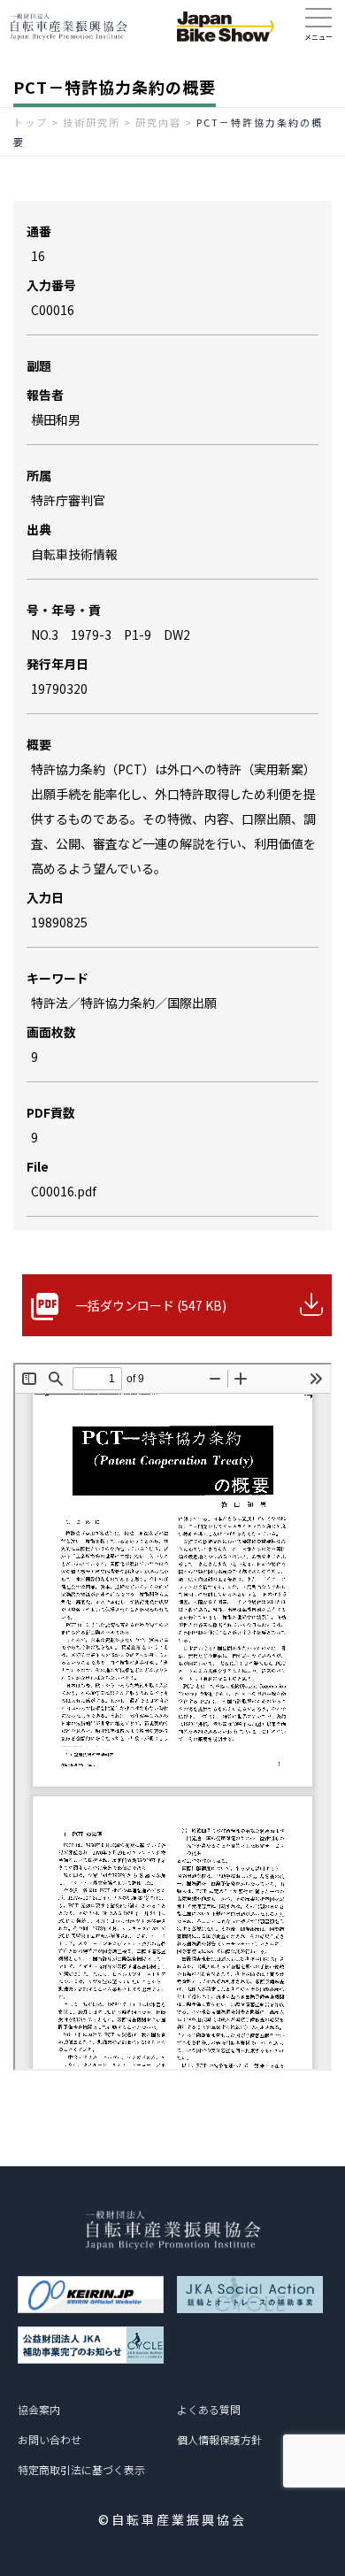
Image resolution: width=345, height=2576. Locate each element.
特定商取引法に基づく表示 (81, 2469)
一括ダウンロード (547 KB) (151, 1305)
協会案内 (39, 2409)
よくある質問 (209, 2409)
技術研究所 (92, 122)
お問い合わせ (50, 2439)
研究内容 (158, 122)
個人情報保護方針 (219, 2439)
